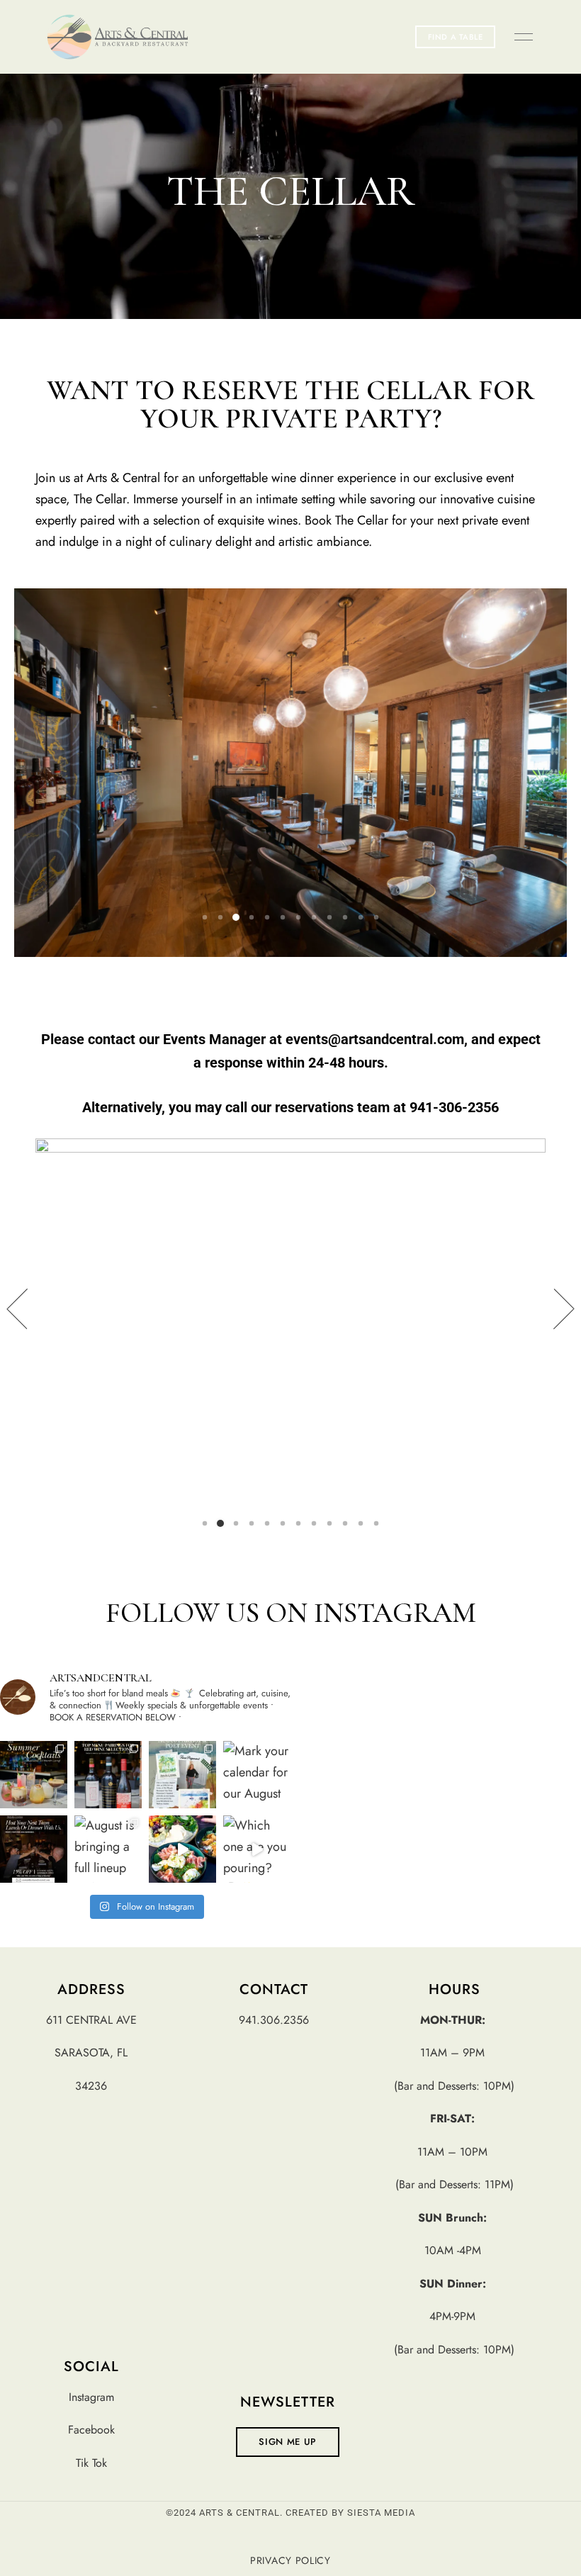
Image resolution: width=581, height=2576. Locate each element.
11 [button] (361, 917)
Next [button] (546, 1309)
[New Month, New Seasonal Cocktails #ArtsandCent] (34, 1775)
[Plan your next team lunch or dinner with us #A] (34, 1849)
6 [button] (283, 917)
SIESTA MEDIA (381, 2513)
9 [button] (329, 917)
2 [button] (220, 917)
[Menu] (520, 37)
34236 (91, 2086)
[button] (456, 37)
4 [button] (252, 917)
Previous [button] (35, 1309)
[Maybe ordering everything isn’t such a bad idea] (182, 1849)
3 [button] (236, 917)
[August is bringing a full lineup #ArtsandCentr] (108, 1849)
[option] (290, 773)
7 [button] (298, 917)
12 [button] (376, 917)
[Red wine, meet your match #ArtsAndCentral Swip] (108, 1775)
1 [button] (205, 917)
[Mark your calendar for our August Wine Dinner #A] (257, 1775)
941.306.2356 (274, 2020)
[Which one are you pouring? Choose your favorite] (257, 1849)
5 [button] (267, 917)
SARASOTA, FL (91, 2053)
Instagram (91, 2397)
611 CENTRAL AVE (91, 2020)
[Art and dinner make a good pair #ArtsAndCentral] (182, 1775)
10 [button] (345, 917)
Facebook (91, 2430)
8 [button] (314, 917)
